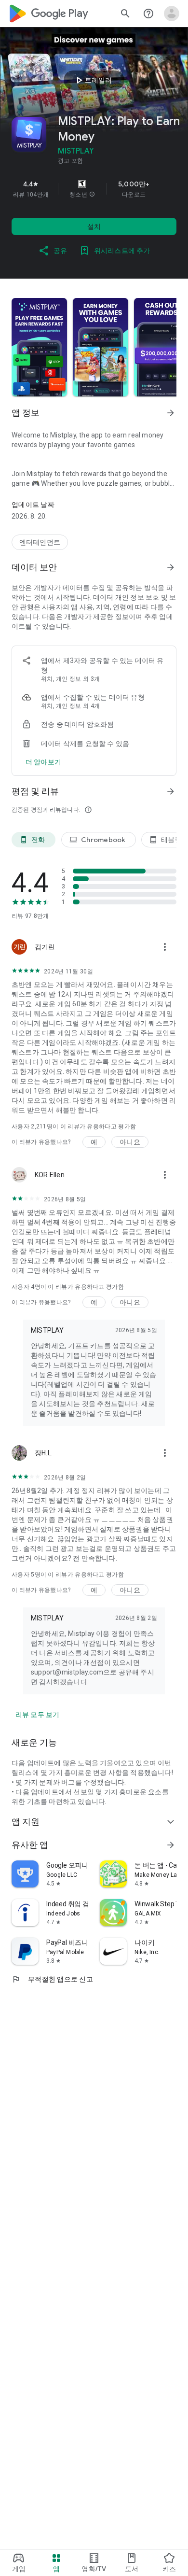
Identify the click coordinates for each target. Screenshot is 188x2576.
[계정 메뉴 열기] (172, 14)
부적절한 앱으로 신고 (52, 1979)
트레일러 (93, 80)
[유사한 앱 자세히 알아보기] (171, 1845)
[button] (92, 195)
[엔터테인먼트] (40, 542)
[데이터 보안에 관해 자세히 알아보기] (43, 762)
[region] (94, 189)
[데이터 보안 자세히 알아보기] (171, 567)
